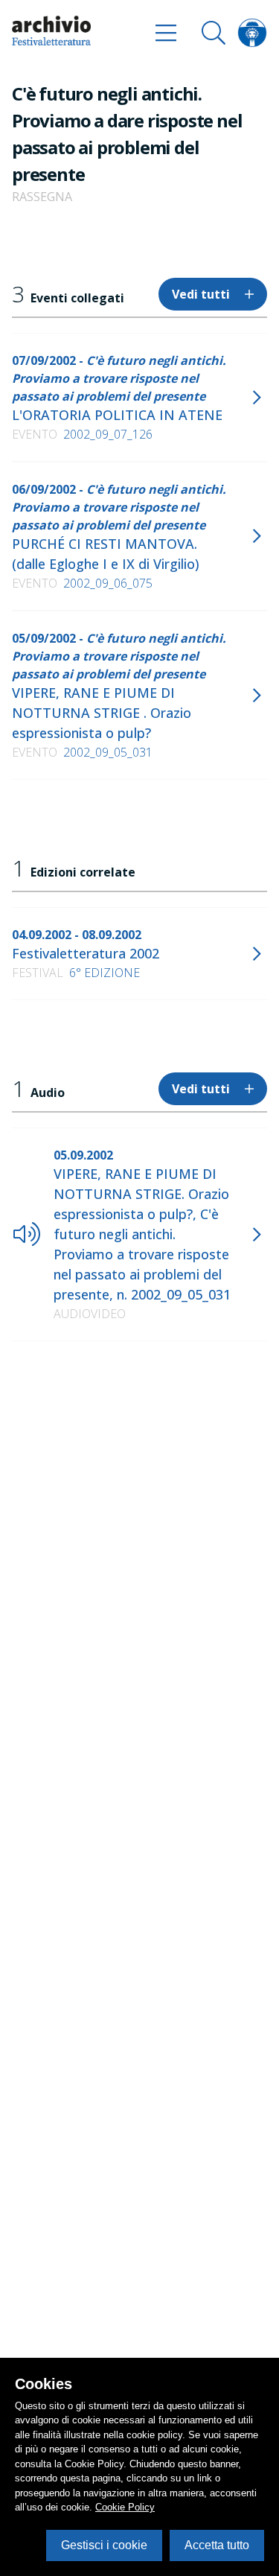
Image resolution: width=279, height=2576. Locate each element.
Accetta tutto (217, 2545)
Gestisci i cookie (104, 2545)
